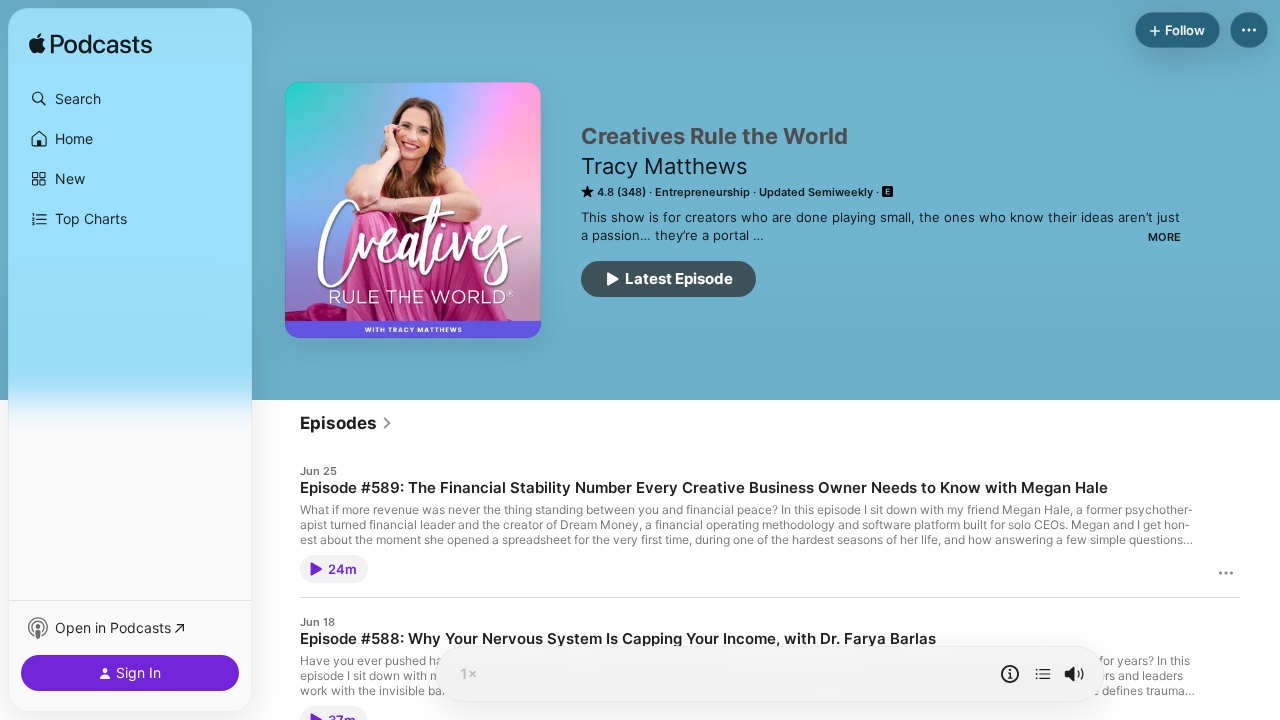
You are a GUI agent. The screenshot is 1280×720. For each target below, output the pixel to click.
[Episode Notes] (1010, 674)
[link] (346, 423)
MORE (1164, 237)
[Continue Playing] (1043, 674)
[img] (90, 45)
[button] (130, 99)
